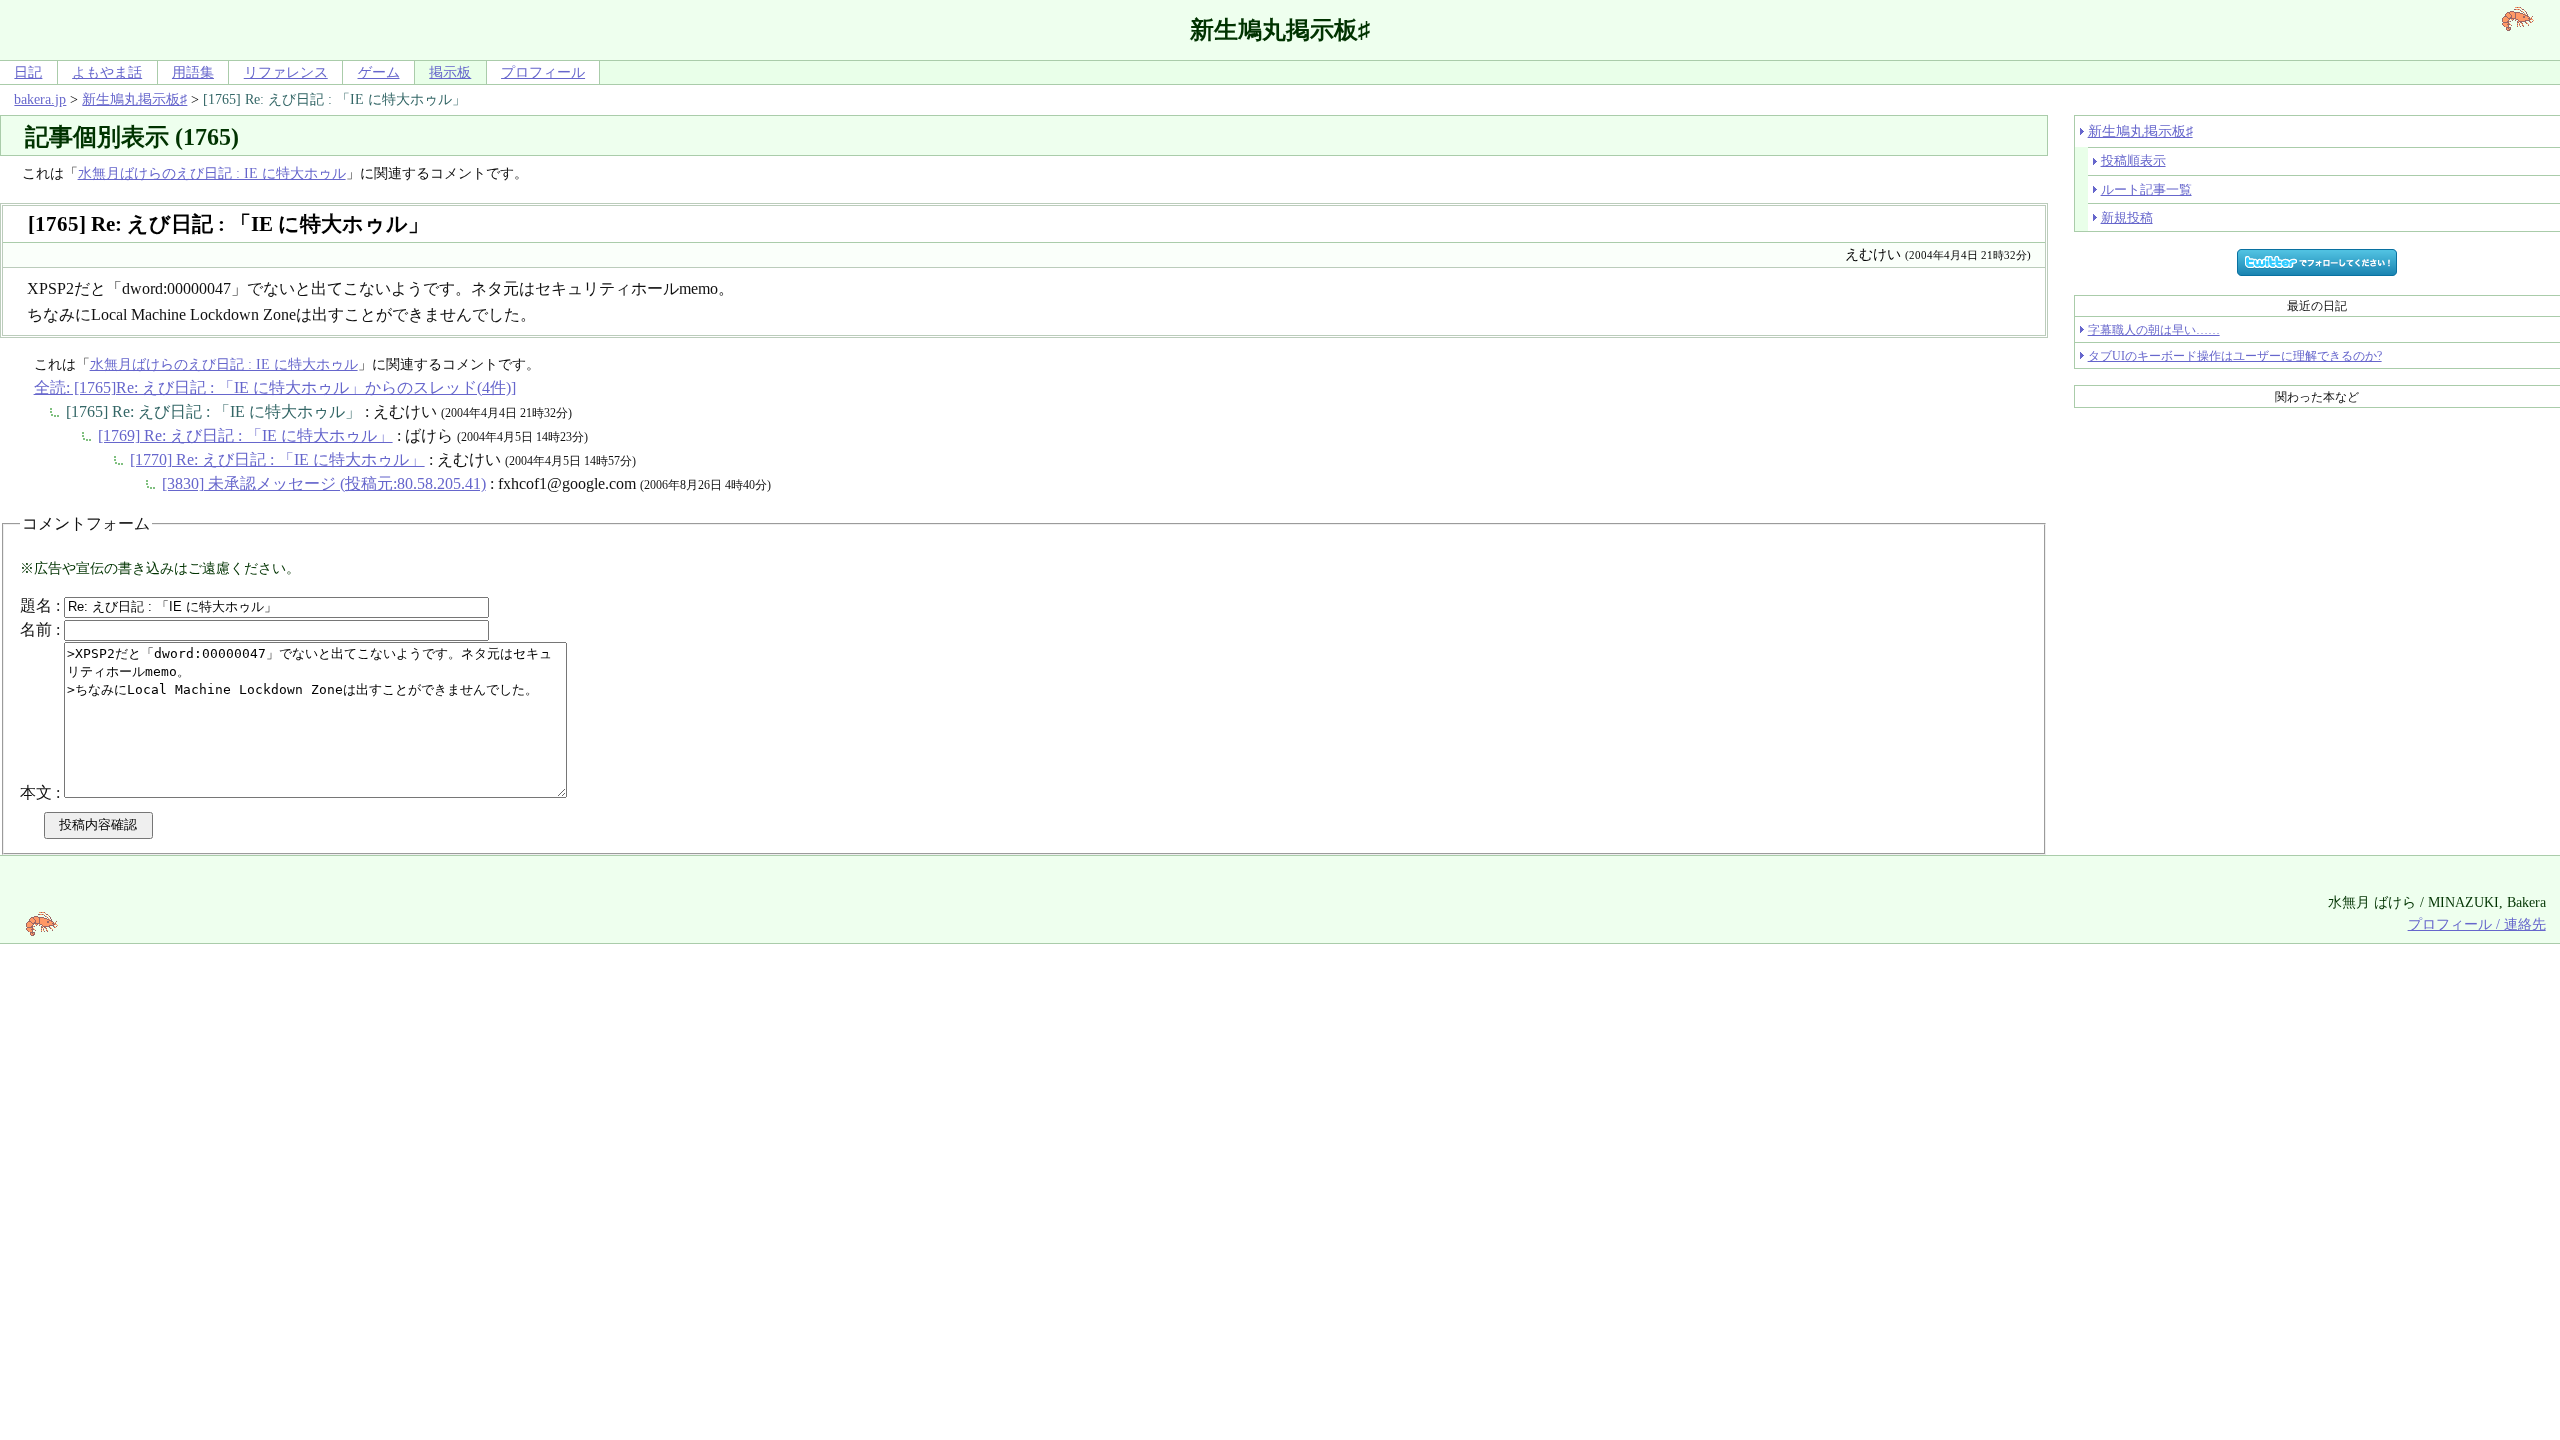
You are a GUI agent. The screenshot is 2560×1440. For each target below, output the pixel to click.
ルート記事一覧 (2146, 189)
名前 (36, 629)
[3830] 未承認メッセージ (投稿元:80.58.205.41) (324, 483)
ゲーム (379, 72)
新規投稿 (2127, 217)
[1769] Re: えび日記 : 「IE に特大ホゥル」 (245, 435)
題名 (36, 605)
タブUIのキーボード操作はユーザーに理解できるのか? (2235, 356)
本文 (36, 792)
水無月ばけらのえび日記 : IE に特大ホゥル (212, 173)
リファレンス (286, 72)
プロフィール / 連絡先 (2477, 924)
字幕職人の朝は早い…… (2154, 330)
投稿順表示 (2133, 160)
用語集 (193, 72)
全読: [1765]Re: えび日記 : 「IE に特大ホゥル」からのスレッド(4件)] (275, 387)
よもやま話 (107, 72)
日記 (28, 72)
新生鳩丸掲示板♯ (134, 99)
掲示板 (450, 72)
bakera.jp (40, 99)
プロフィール (543, 72)
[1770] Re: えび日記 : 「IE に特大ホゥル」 (277, 459)
